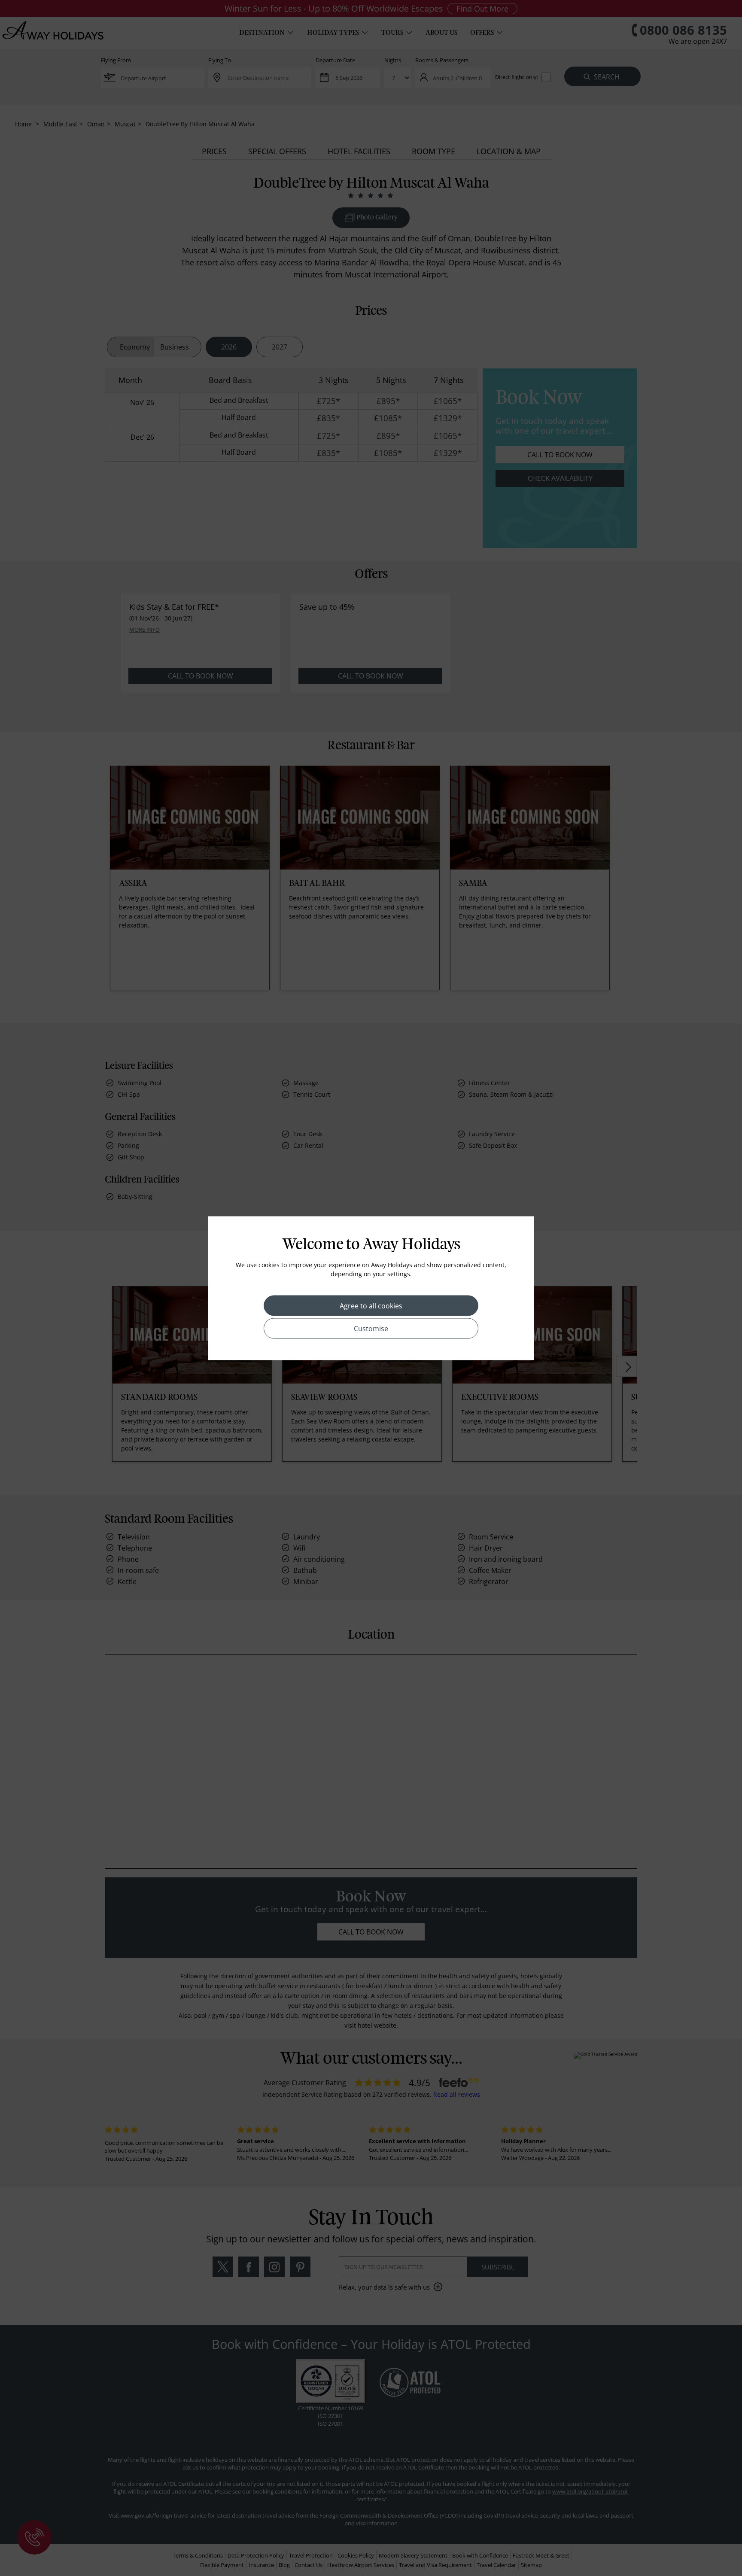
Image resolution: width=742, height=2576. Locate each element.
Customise (371, 1328)
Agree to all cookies (371, 1305)
